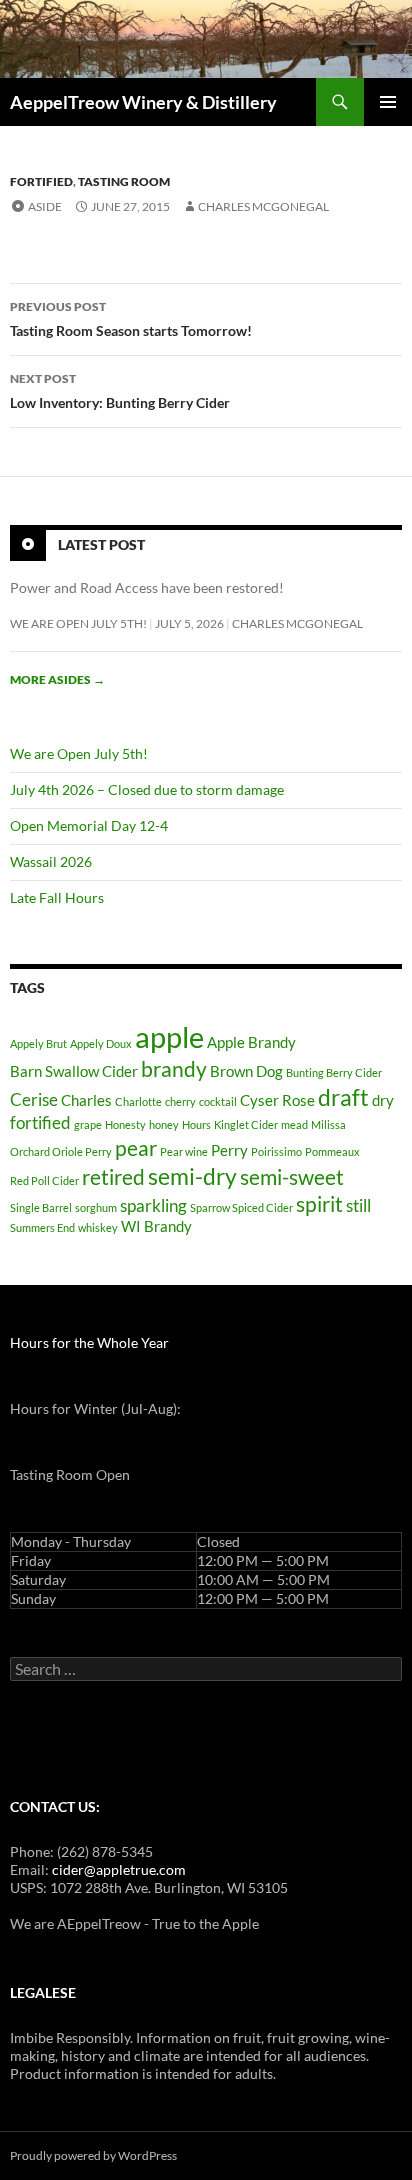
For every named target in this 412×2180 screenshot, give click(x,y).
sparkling (153, 1205)
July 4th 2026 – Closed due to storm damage (147, 789)
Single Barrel (41, 1207)
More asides (57, 679)
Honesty (125, 1124)
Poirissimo (276, 1151)
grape (88, 1124)
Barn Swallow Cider (74, 1071)
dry (383, 1100)
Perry (229, 1150)
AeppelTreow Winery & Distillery (143, 102)
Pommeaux (332, 1151)
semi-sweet (292, 1177)
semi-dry (192, 1176)
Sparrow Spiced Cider (241, 1207)
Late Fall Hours (57, 897)
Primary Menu (388, 102)
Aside (45, 206)
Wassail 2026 (51, 861)
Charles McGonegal (263, 206)
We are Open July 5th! (78, 623)
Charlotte (138, 1101)
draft (343, 1097)
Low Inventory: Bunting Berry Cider (120, 391)
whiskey (98, 1227)
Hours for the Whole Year (89, 1342)
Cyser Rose (277, 1100)
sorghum (96, 1207)
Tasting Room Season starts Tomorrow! (131, 319)
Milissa (328, 1124)
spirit (319, 1204)
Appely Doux (101, 1043)
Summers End (42, 1227)
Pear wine (184, 1151)
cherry (180, 1101)
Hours (196, 1124)
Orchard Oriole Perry (61, 1151)
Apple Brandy (251, 1042)
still (358, 1205)
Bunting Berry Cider (334, 1072)
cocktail (218, 1101)
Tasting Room (124, 181)
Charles (86, 1100)
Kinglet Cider (246, 1124)
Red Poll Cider (44, 1180)
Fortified (41, 181)
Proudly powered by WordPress (93, 2155)
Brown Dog (246, 1071)
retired (113, 1177)
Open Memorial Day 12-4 (89, 825)
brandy (174, 1069)
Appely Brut (38, 1043)
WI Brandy (156, 1226)
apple (169, 1036)
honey (164, 1124)
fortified (40, 1122)
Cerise (34, 1099)
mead (294, 1124)
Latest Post (101, 544)
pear (136, 1148)
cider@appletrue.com (119, 1869)
